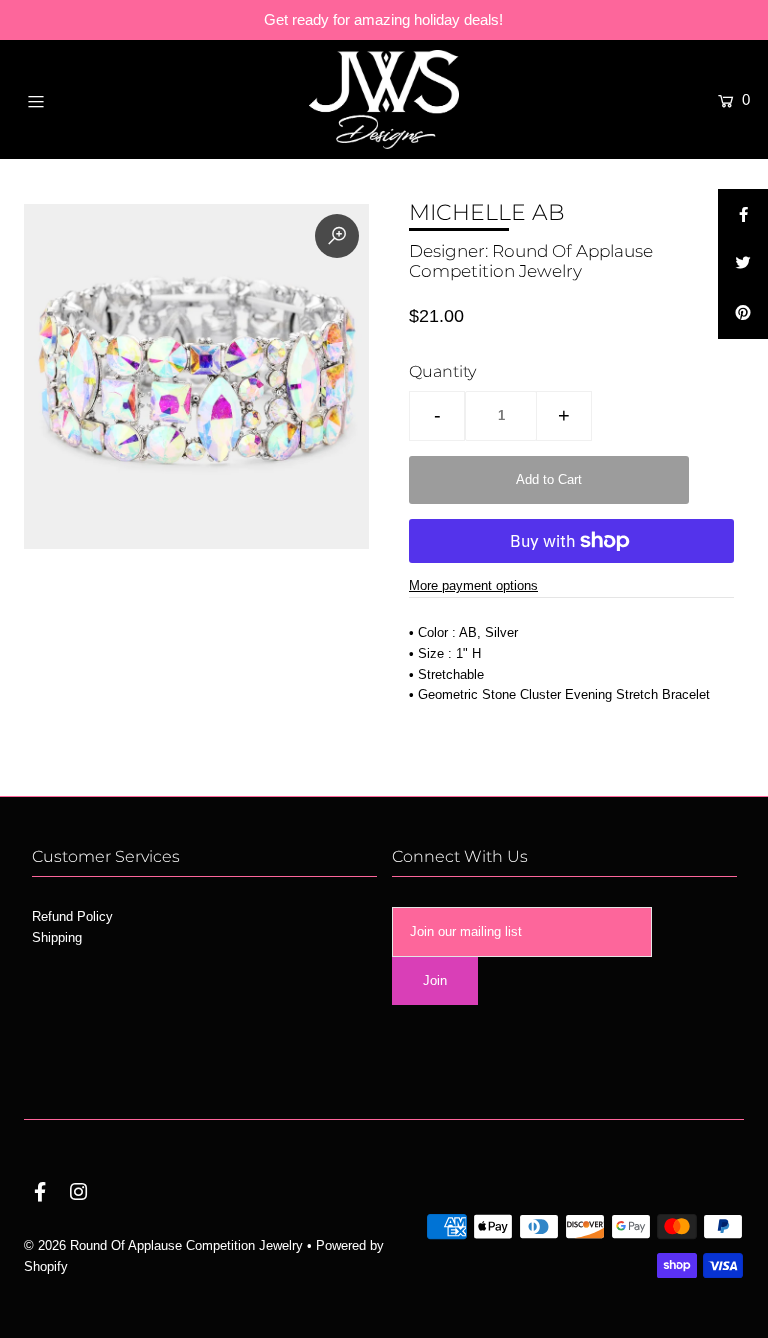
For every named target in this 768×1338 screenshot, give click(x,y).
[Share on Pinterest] (743, 314)
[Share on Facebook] (743, 214)
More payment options (473, 585)
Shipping (57, 937)
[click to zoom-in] (337, 236)
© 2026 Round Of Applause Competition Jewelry (163, 1245)
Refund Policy (72, 916)
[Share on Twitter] (743, 264)
